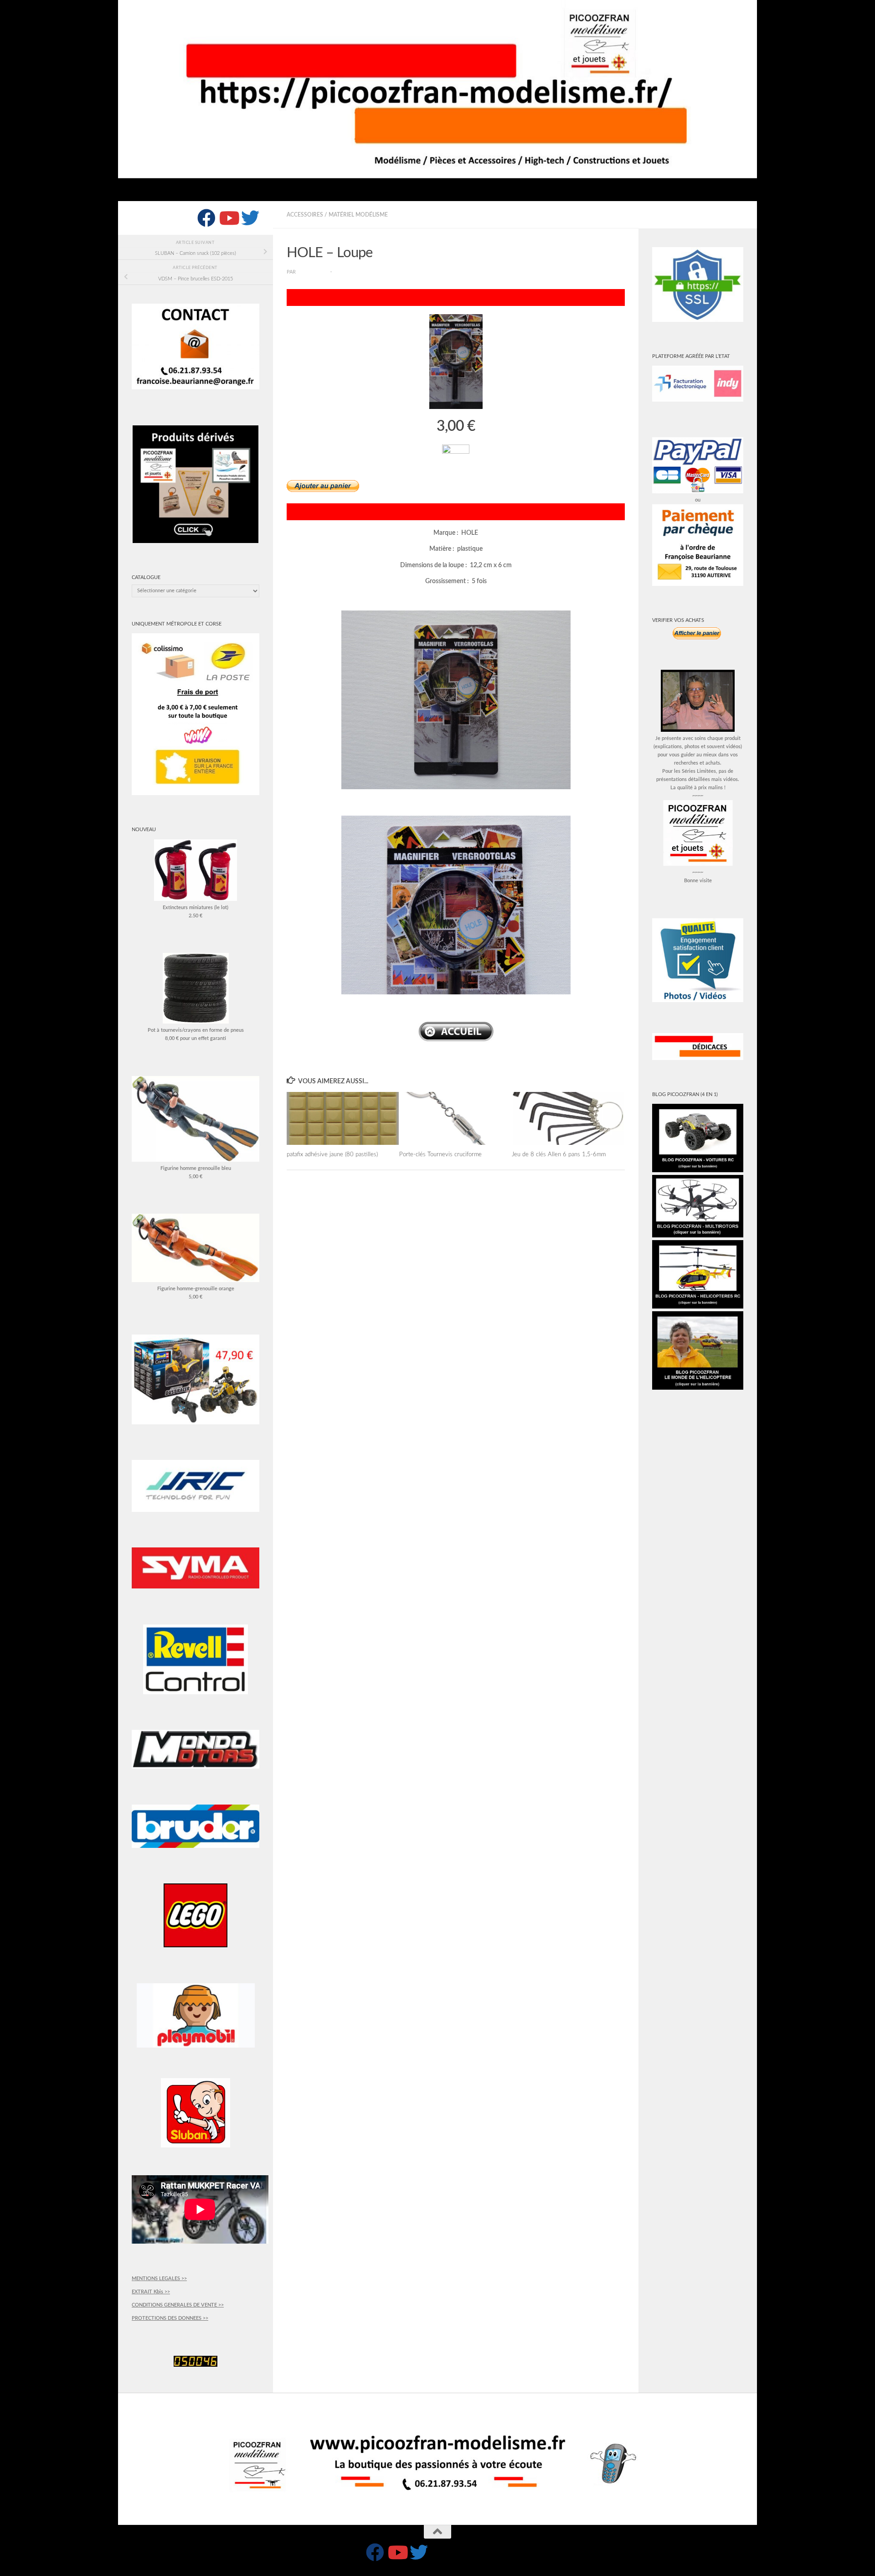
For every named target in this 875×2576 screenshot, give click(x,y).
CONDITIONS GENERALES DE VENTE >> (178, 2305)
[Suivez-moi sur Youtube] (228, 218)
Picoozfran (313, 272)
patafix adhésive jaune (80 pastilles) (332, 1154)
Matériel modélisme (358, 215)
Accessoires (305, 215)
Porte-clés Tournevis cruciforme (440, 1154)
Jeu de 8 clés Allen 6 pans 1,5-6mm (559, 1154)
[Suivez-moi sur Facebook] (206, 218)
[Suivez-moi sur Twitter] (250, 218)
